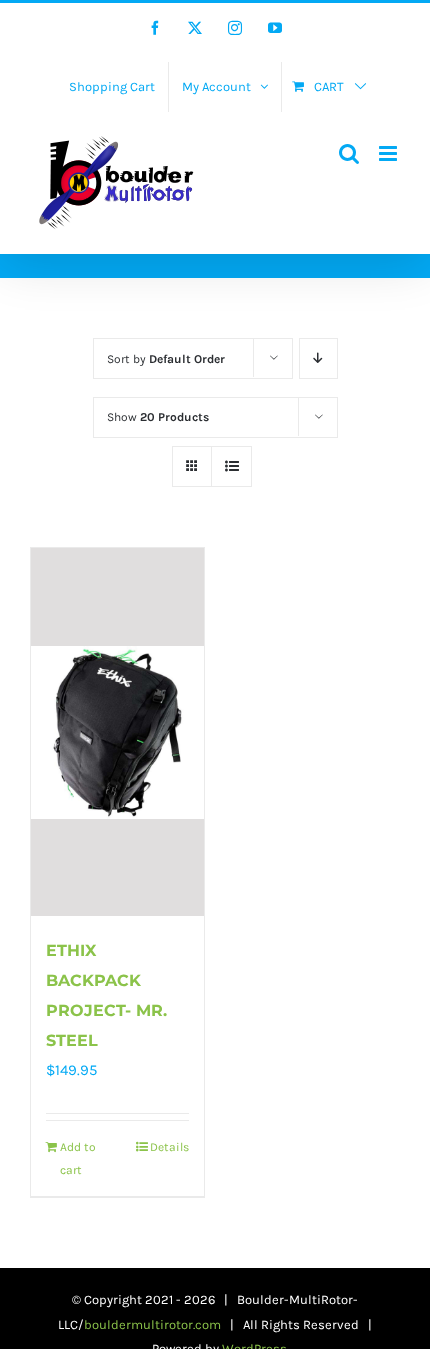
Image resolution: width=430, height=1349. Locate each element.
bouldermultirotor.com (152, 1324)
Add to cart (78, 1158)
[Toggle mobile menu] (389, 153)
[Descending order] (318, 358)
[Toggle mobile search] (349, 153)
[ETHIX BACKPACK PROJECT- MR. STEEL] (117, 732)
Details (169, 1147)
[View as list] (231, 466)
